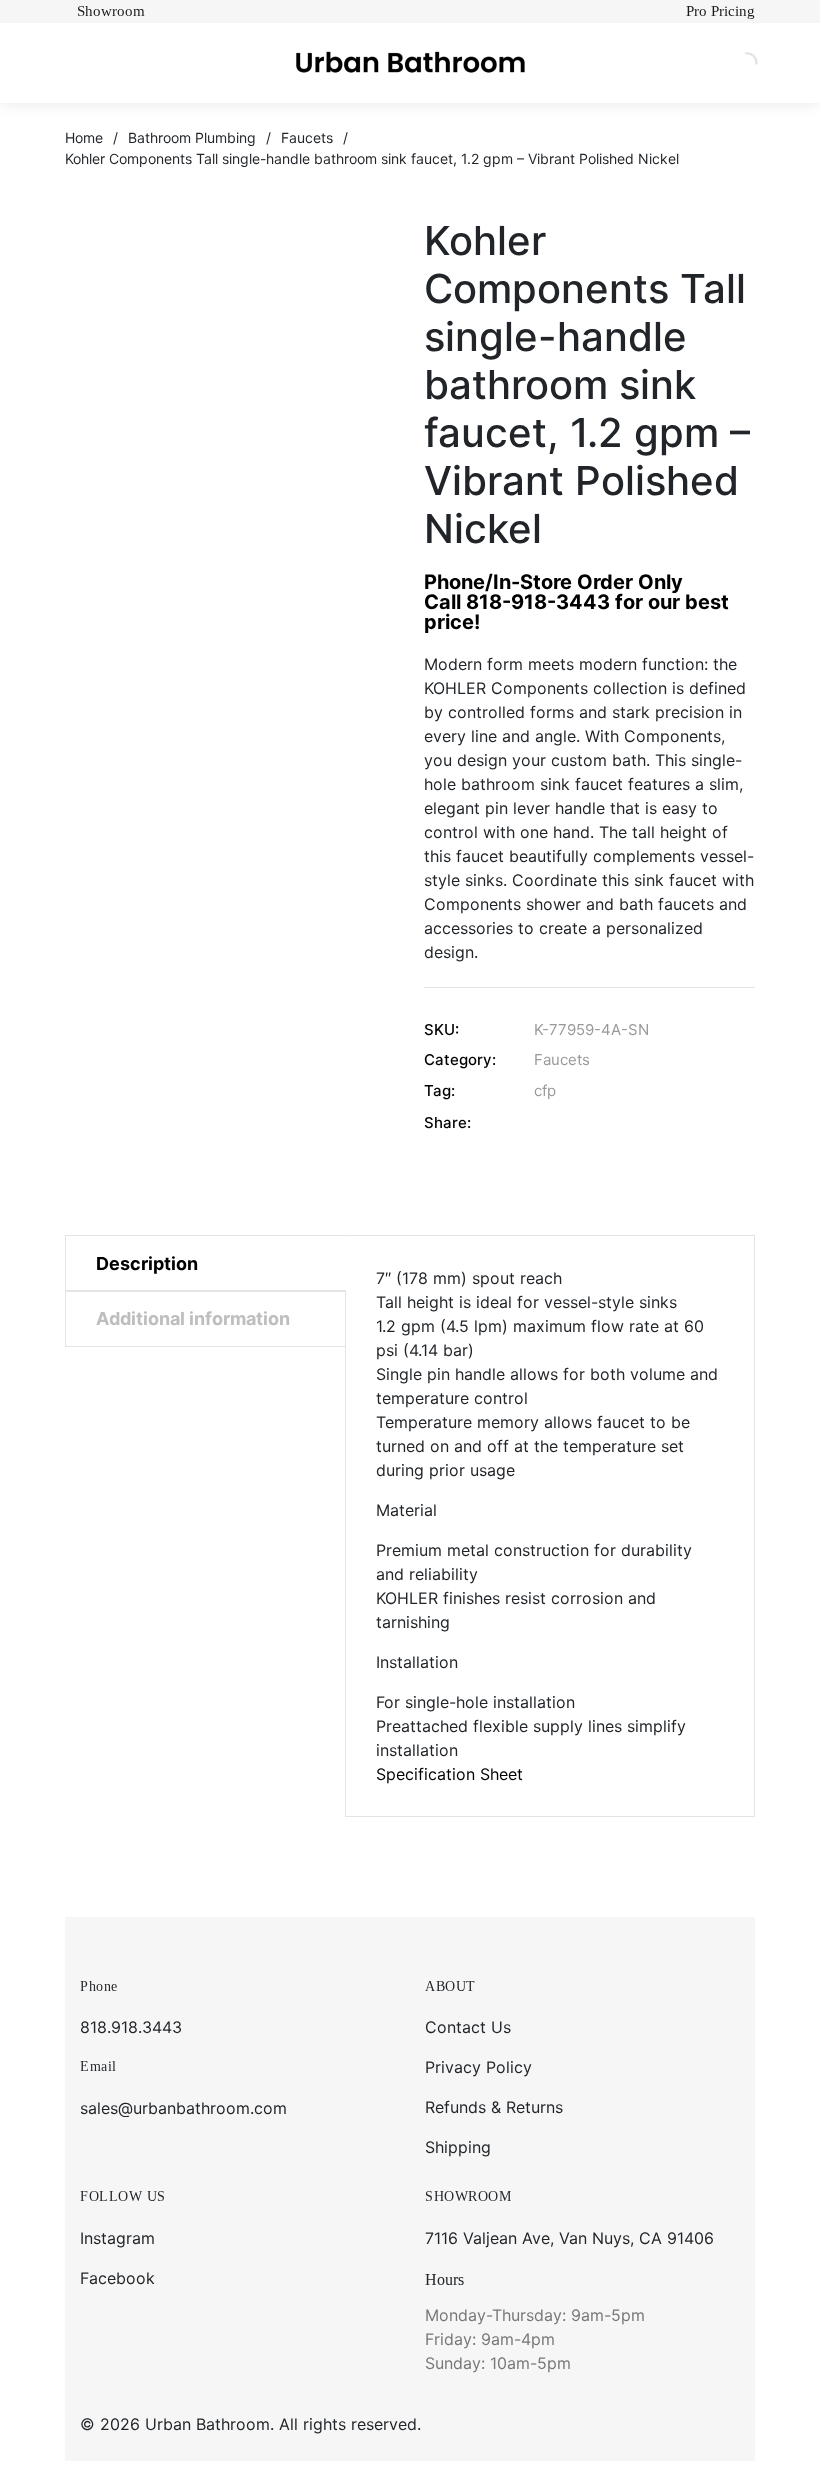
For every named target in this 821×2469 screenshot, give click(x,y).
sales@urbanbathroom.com (183, 2108)
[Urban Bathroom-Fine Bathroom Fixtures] (410, 63)
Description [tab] (147, 1263)
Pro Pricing (720, 11)
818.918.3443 (131, 2027)
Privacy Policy (478, 2067)
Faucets (562, 1059)
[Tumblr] (622, 1122)
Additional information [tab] (193, 1318)
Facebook (117, 2278)
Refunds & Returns (494, 2107)
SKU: (441, 1029)
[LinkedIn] (596, 1122)
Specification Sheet (449, 1774)
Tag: (439, 1090)
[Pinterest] (648, 1122)
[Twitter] (570, 1122)
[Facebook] (544, 1122)
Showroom (111, 11)
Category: (460, 1059)
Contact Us (468, 2027)
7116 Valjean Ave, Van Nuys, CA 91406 (569, 2238)
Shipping (458, 2147)
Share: (447, 1122)
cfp (545, 1090)
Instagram (117, 2238)
